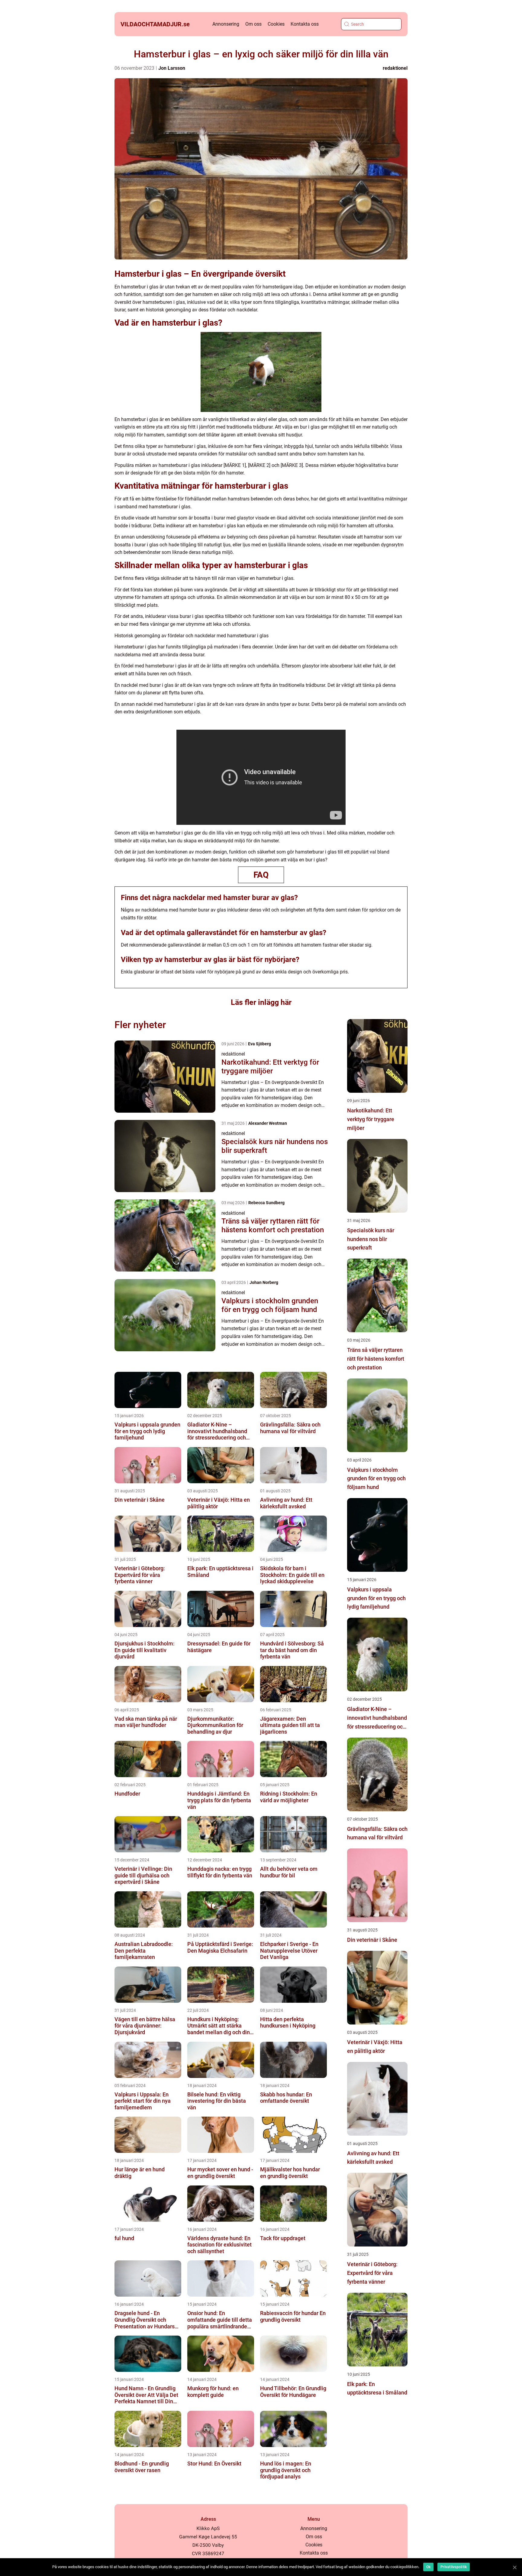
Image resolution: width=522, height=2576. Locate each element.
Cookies (276, 24)
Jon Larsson (172, 68)
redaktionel (395, 68)
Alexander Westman (268, 1123)
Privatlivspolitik (454, 2567)
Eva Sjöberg (259, 1044)
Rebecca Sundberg (266, 1203)
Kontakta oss (305, 24)
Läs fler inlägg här (261, 1002)
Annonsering (226, 24)
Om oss (253, 24)
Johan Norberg (264, 1282)
